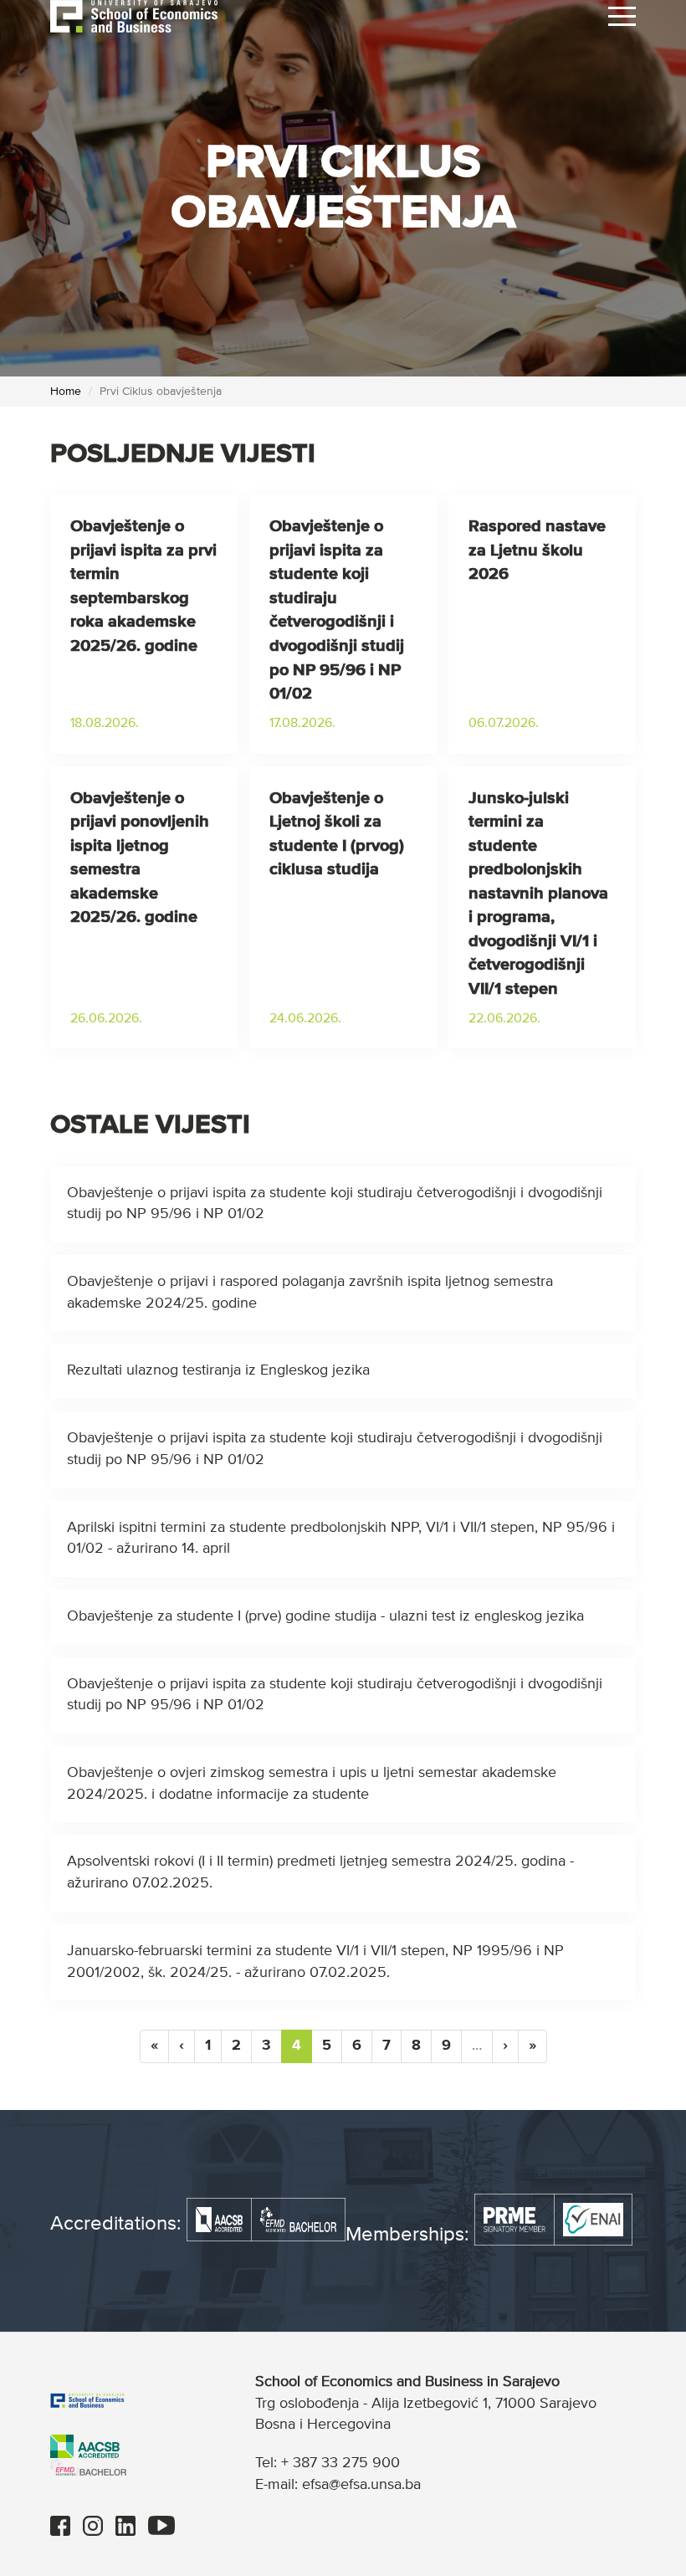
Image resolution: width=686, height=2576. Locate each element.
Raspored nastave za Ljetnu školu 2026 (537, 550)
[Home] (134, 16)
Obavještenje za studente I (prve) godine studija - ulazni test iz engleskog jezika (325, 1616)
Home (66, 392)
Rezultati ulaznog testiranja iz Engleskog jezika (218, 1370)
